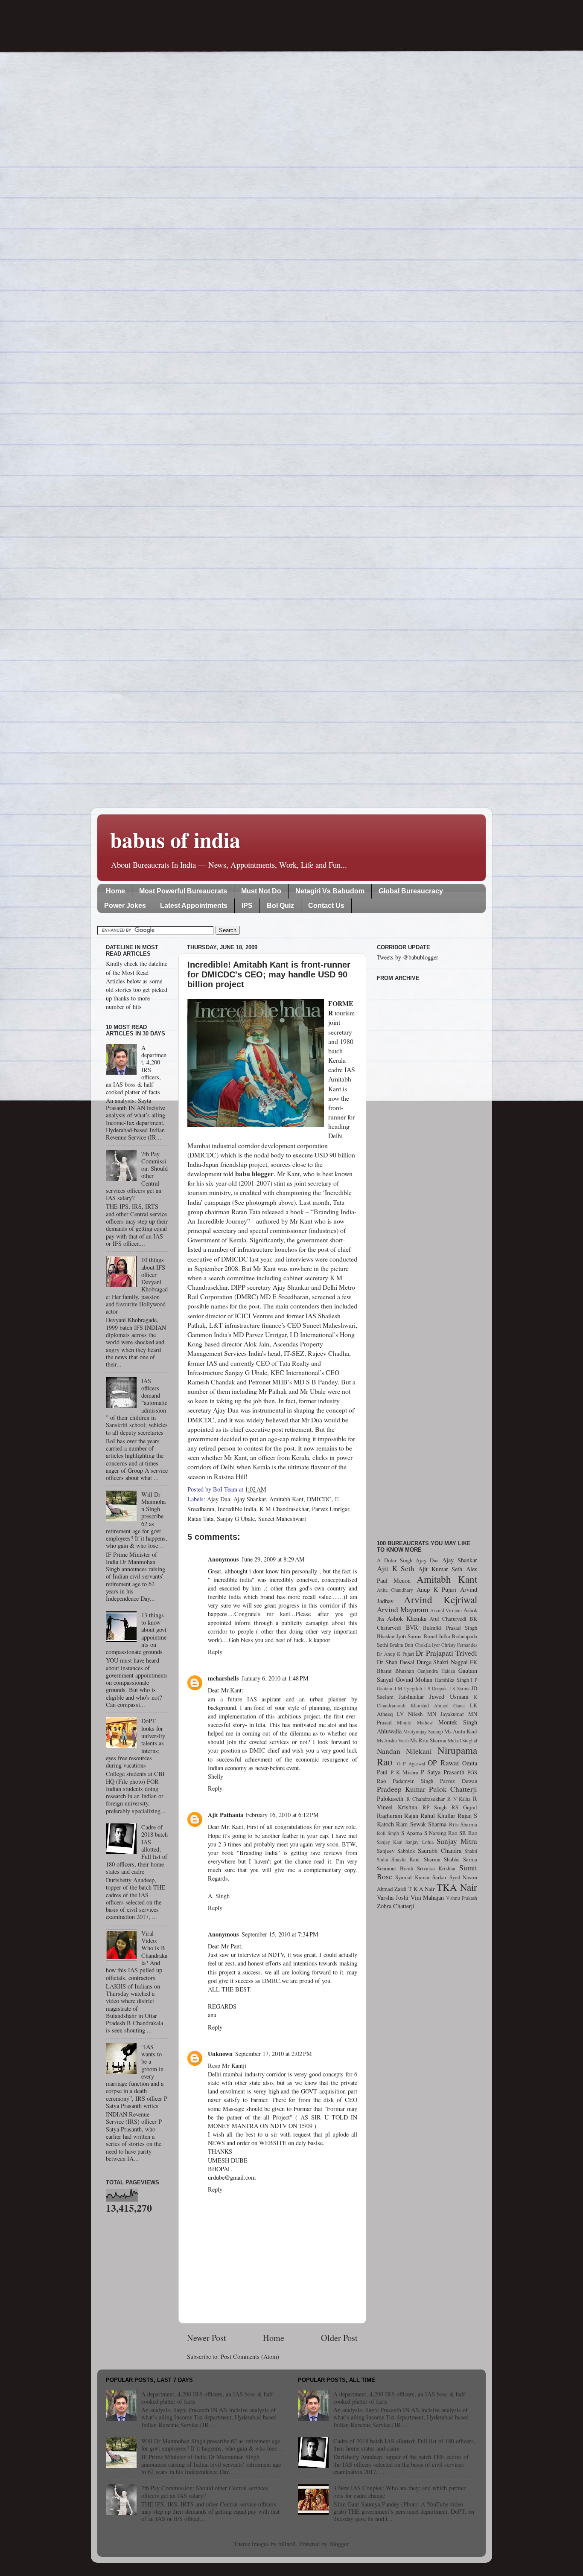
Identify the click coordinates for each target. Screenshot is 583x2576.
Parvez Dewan (459, 1781)
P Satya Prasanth (443, 1772)
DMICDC (319, 1499)
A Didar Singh (395, 1560)
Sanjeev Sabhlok (396, 1851)
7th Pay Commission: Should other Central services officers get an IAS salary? (205, 2492)
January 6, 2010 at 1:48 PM (275, 1678)
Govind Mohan (414, 1679)
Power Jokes (125, 906)
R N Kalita (459, 1799)
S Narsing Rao (441, 1833)
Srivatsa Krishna (436, 1868)
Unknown (220, 2054)
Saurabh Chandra (440, 1851)
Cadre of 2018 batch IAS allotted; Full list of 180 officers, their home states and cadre (404, 2445)
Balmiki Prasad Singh (450, 1628)
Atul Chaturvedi (448, 1619)
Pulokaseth (390, 1798)
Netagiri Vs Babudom (330, 891)
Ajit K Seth (396, 1569)
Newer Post (207, 2338)
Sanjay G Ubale (236, 1519)
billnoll (287, 2544)
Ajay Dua (219, 1499)
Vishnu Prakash (462, 1898)
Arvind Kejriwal (440, 1599)
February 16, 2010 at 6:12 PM (282, 1815)
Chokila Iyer (427, 1645)
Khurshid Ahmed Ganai (438, 1705)
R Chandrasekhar (426, 1799)
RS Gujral (464, 1807)
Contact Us (326, 906)
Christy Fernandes (459, 1645)
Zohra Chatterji (396, 1906)
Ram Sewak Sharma (421, 1824)
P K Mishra (404, 1772)
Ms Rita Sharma (428, 1740)
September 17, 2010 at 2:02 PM (274, 2054)
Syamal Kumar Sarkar (421, 1877)
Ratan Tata (200, 1519)
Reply (215, 1652)
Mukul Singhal (462, 1740)
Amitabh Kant (286, 1499)
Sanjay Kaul (390, 1842)
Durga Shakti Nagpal (442, 1662)
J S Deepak (435, 1688)
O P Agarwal (411, 1763)
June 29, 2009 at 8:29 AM (273, 1559)
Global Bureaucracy (411, 891)
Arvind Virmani (446, 1610)
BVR (412, 1627)
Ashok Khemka (407, 1618)
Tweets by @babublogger (408, 957)
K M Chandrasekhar (284, 1509)
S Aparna (412, 1833)
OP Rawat (443, 1763)
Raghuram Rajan (398, 1816)
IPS (247, 906)
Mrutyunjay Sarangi (423, 1731)
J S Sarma (459, 1688)
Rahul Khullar (438, 1816)
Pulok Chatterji (453, 1789)
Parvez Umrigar (331, 1509)
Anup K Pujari (436, 1589)
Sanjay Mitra (457, 1841)
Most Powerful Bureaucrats (183, 891)
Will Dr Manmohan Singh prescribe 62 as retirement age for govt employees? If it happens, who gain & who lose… (212, 2445)
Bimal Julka (437, 1636)
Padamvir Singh (413, 1781)
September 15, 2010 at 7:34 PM (280, 1934)
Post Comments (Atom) (250, 2356)
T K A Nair (422, 1889)
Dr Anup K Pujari (395, 1654)
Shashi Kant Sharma (416, 1859)
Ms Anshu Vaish (393, 1740)
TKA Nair (457, 1887)
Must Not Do (261, 891)
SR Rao (468, 1833)
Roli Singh (388, 1833)
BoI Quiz (280, 906)
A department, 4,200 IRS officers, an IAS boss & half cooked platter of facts (207, 2398)
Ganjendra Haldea (436, 1671)
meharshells (223, 1678)
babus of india (175, 839)
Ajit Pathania (226, 1815)
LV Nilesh (410, 1714)
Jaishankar (411, 1696)
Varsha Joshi (393, 1897)
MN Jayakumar (446, 1714)
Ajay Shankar (250, 1499)
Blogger (339, 2544)
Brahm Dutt (401, 1645)
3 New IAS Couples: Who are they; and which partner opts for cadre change (399, 2492)
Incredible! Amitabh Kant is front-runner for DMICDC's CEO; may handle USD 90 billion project (269, 974)
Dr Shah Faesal (396, 1662)
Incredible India (237, 1509)
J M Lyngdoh (408, 1688)
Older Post (339, 2338)
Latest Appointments (194, 906)
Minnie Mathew (415, 1723)
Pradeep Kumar (401, 1789)
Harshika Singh (452, 1680)
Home (115, 891)
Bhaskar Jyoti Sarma (399, 1636)
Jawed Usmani (449, 1696)
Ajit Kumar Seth (440, 1569)
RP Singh (434, 1807)
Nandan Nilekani (404, 1751)
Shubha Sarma (461, 1859)
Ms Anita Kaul (461, 1731)
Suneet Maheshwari (282, 1519)
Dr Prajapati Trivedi (446, 1653)
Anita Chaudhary (395, 1590)
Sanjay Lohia (419, 1842)
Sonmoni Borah (395, 1868)
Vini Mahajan (427, 1897)
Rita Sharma (463, 1824)
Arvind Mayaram (402, 1609)
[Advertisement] (427, 1256)
